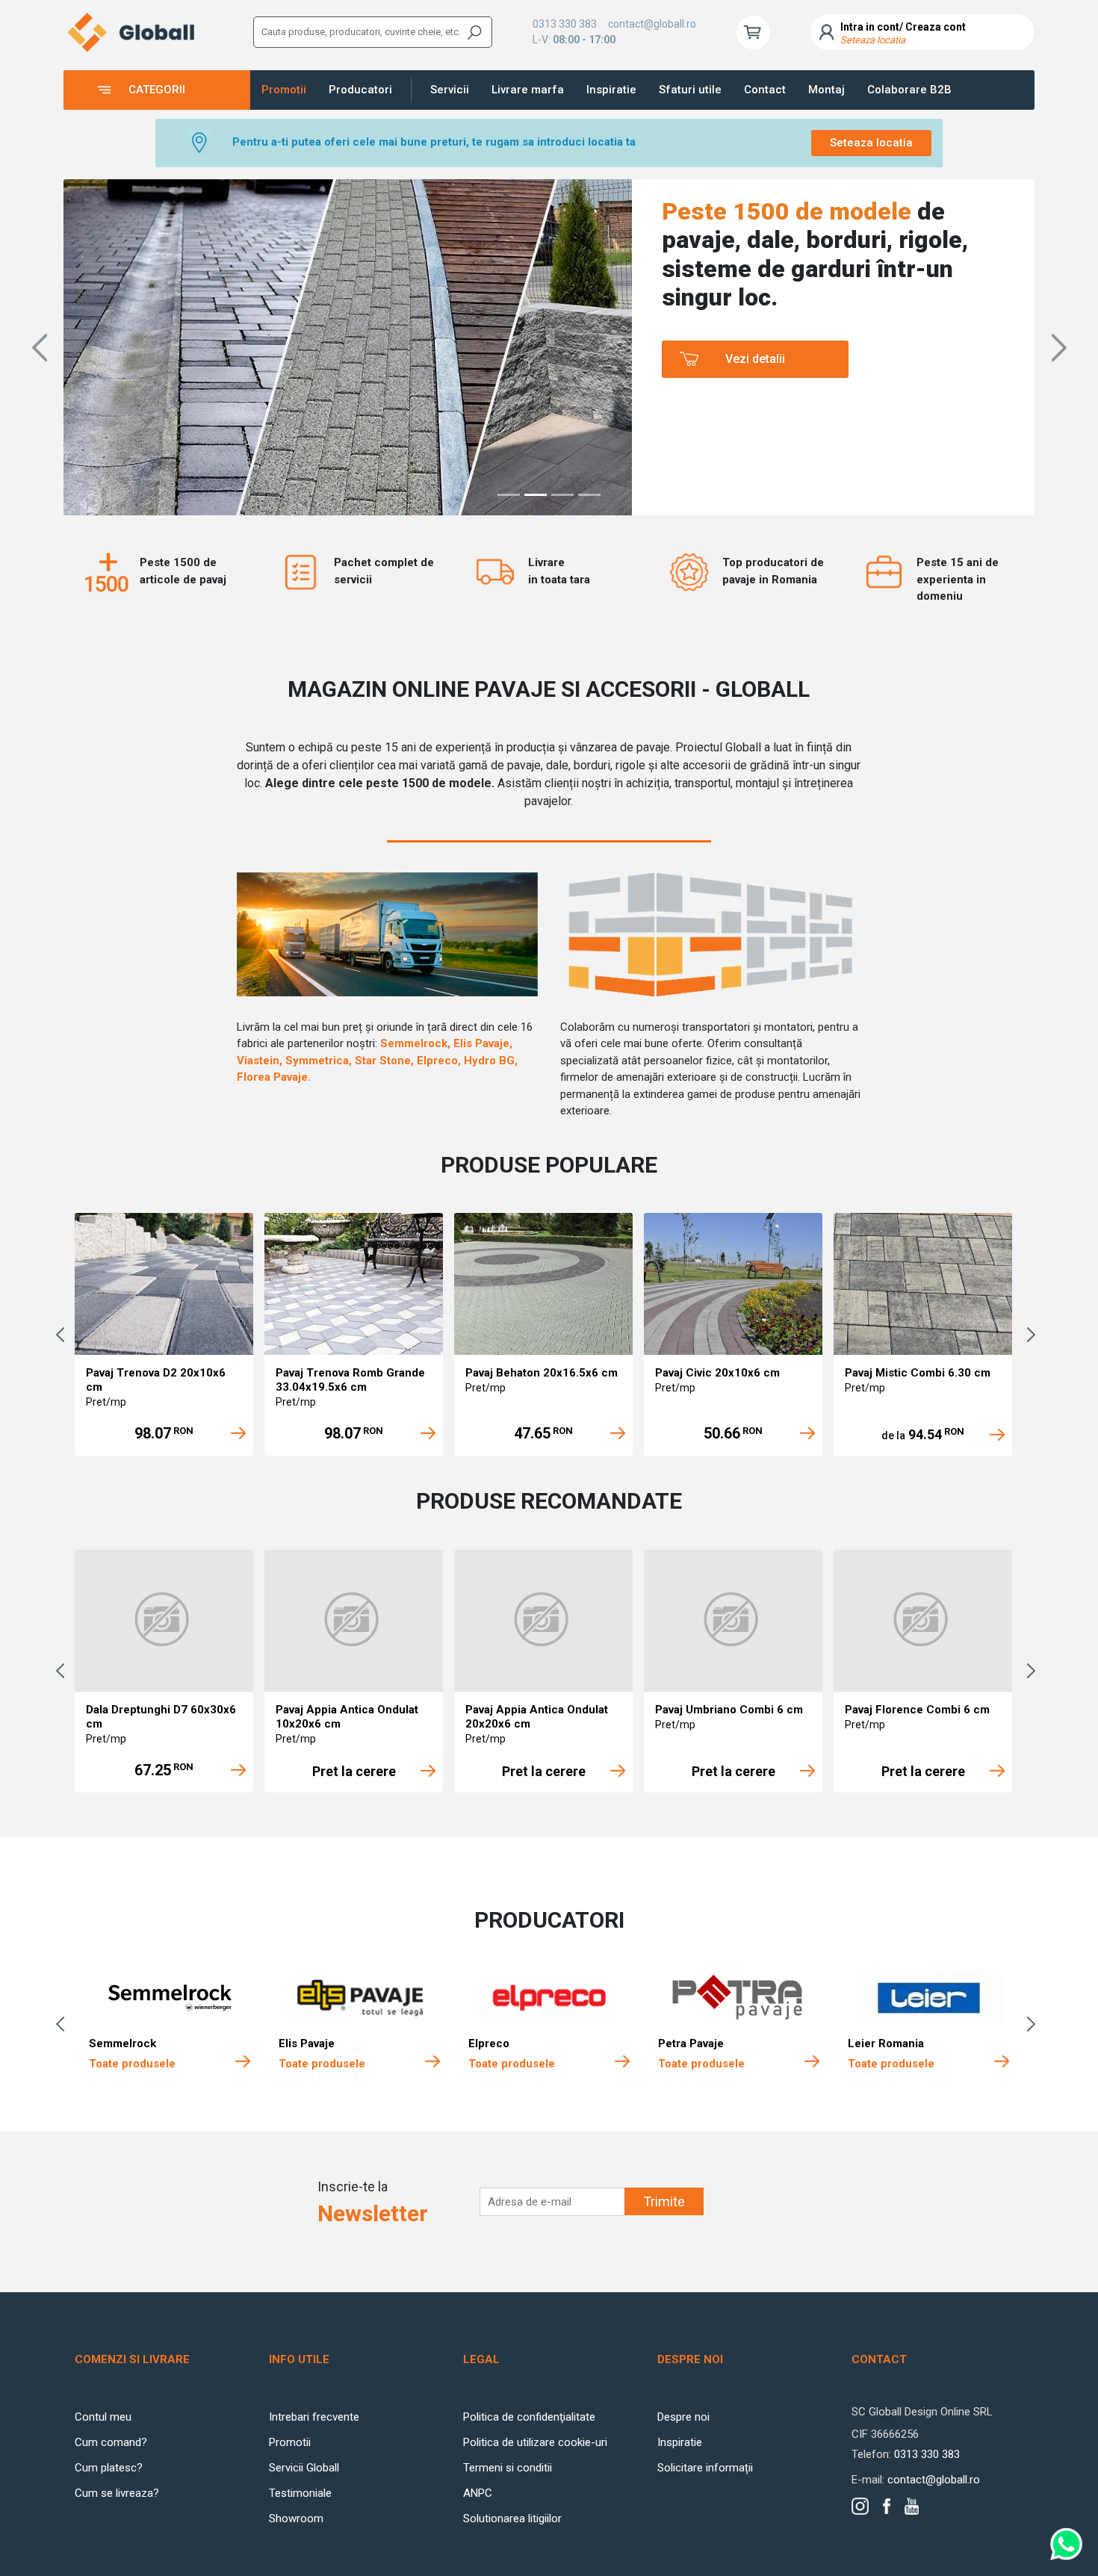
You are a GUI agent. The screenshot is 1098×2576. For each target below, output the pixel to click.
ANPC (478, 2493)
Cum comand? (111, 2442)
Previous (63, 1335)
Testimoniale (300, 2493)
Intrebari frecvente (314, 2417)
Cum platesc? (109, 2468)
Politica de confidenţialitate (529, 2417)
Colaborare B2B (909, 90)
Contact (765, 90)
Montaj (826, 90)
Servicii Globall (304, 2468)
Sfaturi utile (690, 90)
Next (1035, 1335)
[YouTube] (912, 2506)
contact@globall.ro (652, 24)
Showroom (296, 2518)
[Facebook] (887, 2506)
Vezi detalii (755, 365)
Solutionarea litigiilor (512, 2518)
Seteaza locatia (871, 143)
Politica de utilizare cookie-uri (535, 2442)
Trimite (664, 2201)
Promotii (284, 90)
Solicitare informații (705, 2468)
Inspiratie (611, 90)
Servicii (450, 90)
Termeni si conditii (508, 2468)
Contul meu (103, 2417)
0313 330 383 (565, 24)
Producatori (360, 90)
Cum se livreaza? (117, 2493)
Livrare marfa (528, 90)
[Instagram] (860, 2506)
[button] (39, 347)
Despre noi (683, 2417)
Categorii (157, 90)
